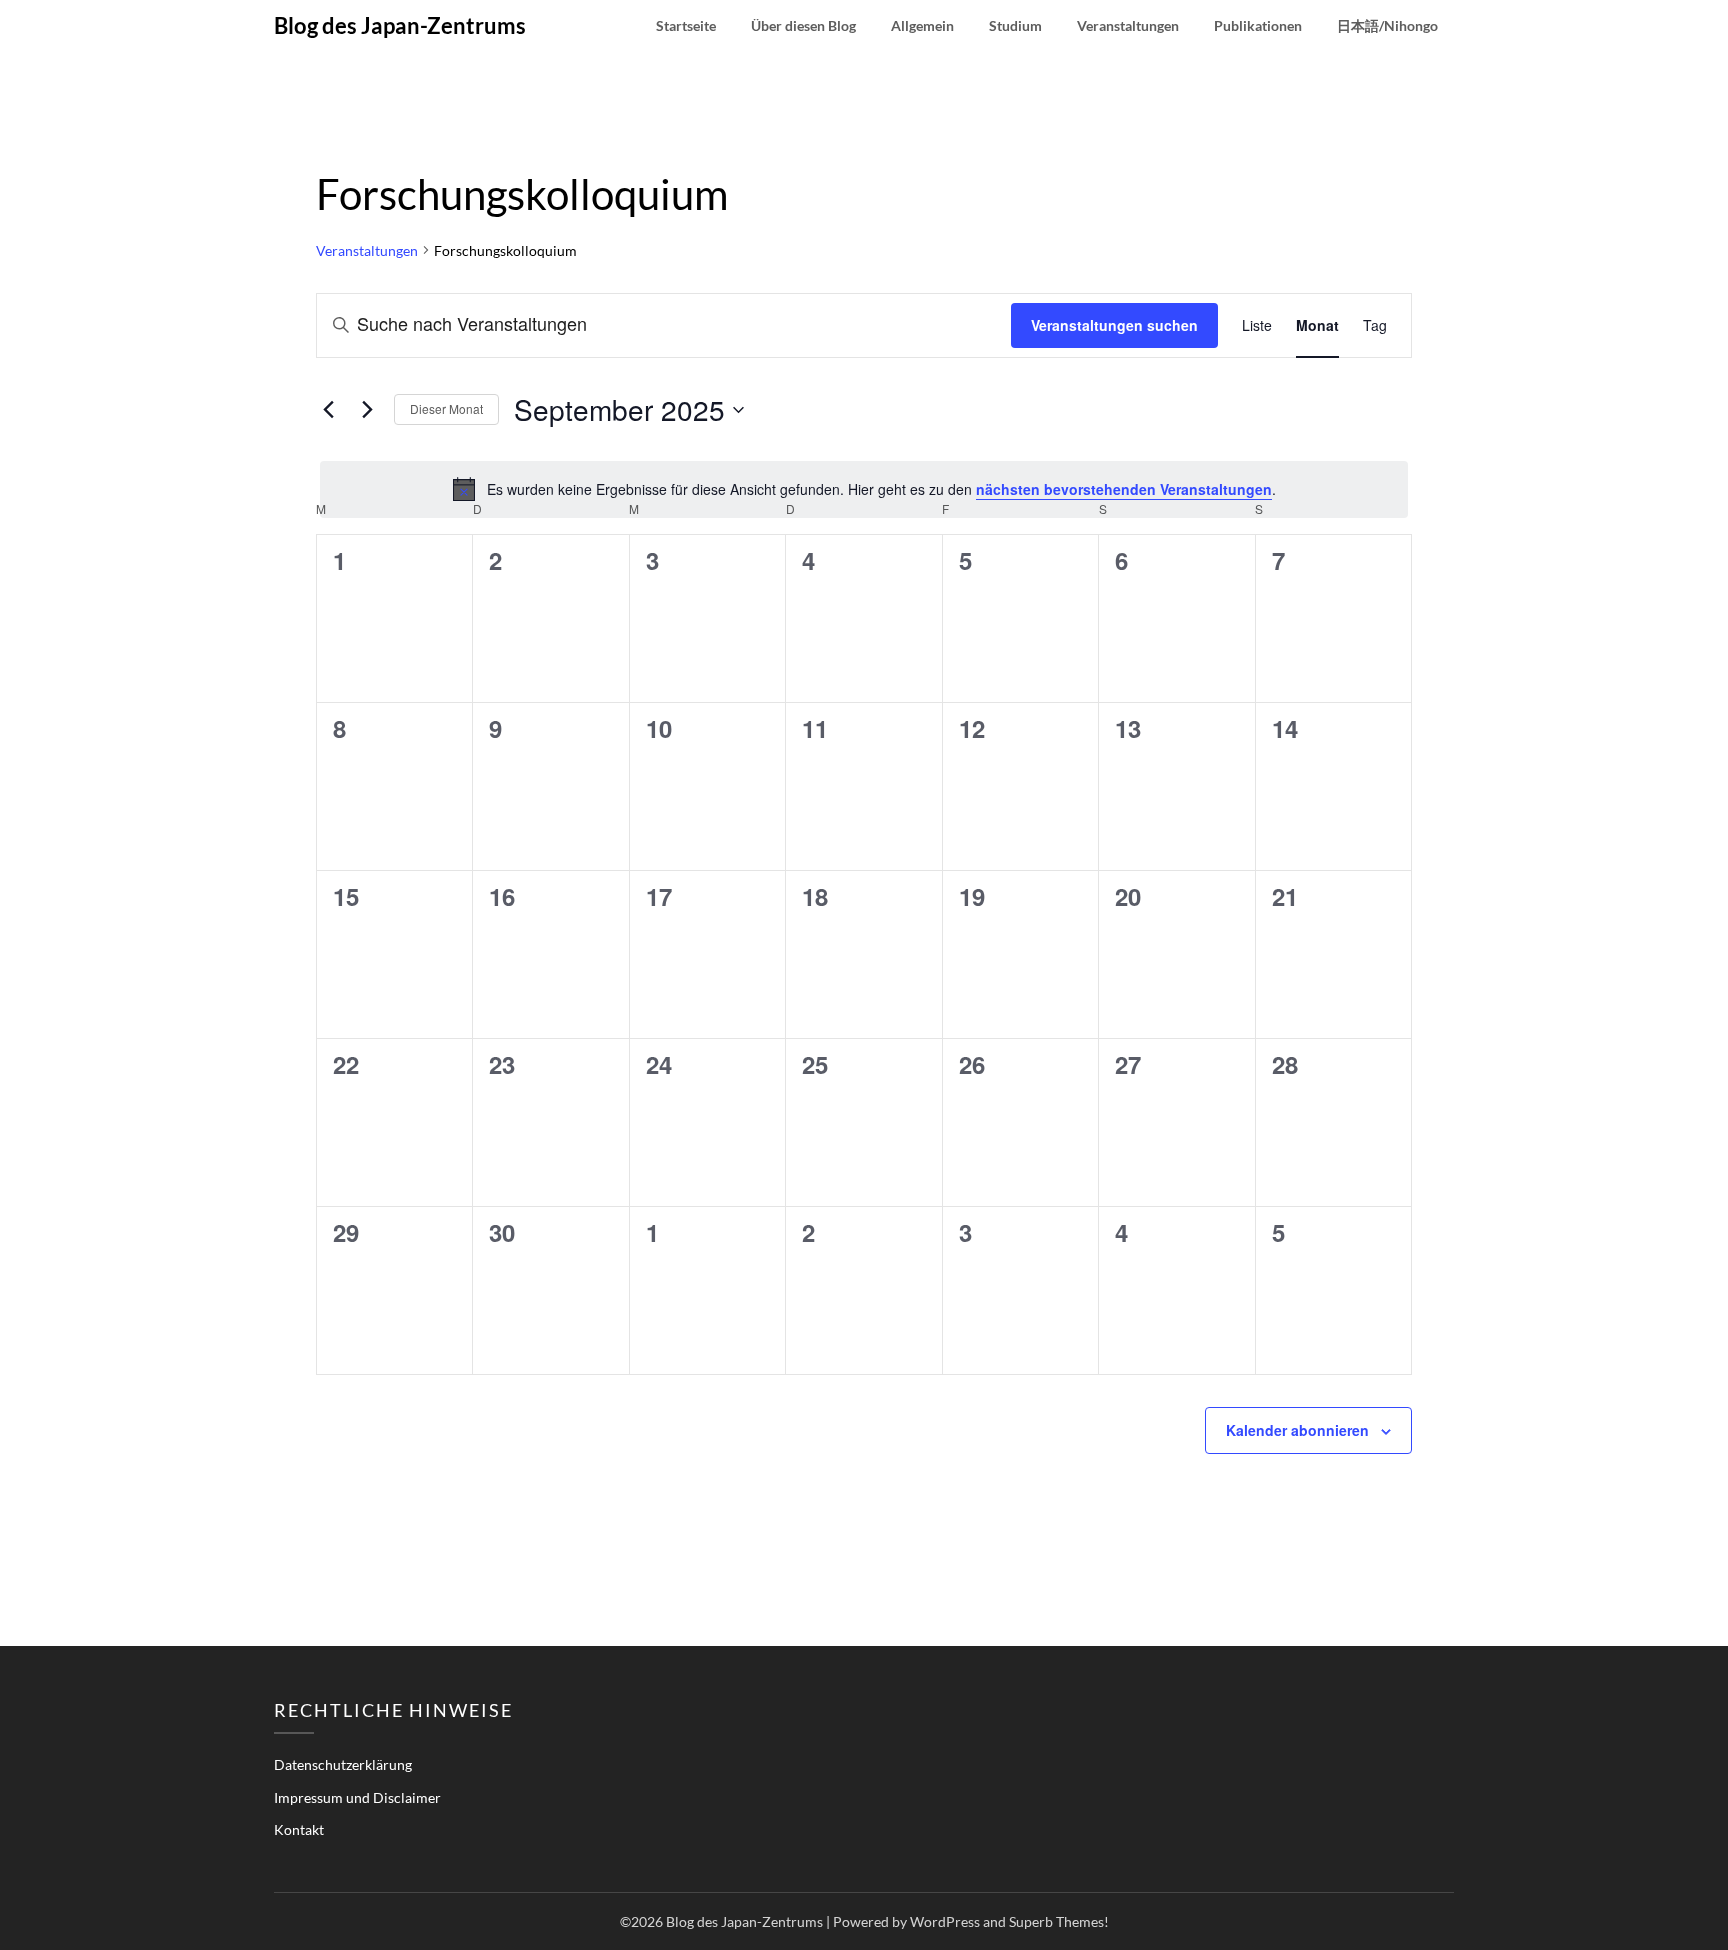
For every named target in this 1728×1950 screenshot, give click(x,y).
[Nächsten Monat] (367, 410)
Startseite (686, 25)
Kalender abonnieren (1297, 1430)
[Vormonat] (328, 410)
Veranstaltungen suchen (1114, 325)
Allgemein (922, 25)
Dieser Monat (446, 408)
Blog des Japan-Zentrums (400, 25)
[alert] (864, 489)
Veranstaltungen (1128, 25)
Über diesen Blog (803, 25)
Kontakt (299, 1829)
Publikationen (1258, 25)
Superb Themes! (1059, 1921)
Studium (1015, 25)
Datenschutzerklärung (343, 1764)
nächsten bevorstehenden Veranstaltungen (1124, 489)
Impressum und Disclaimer (357, 1797)
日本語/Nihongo (1387, 25)
